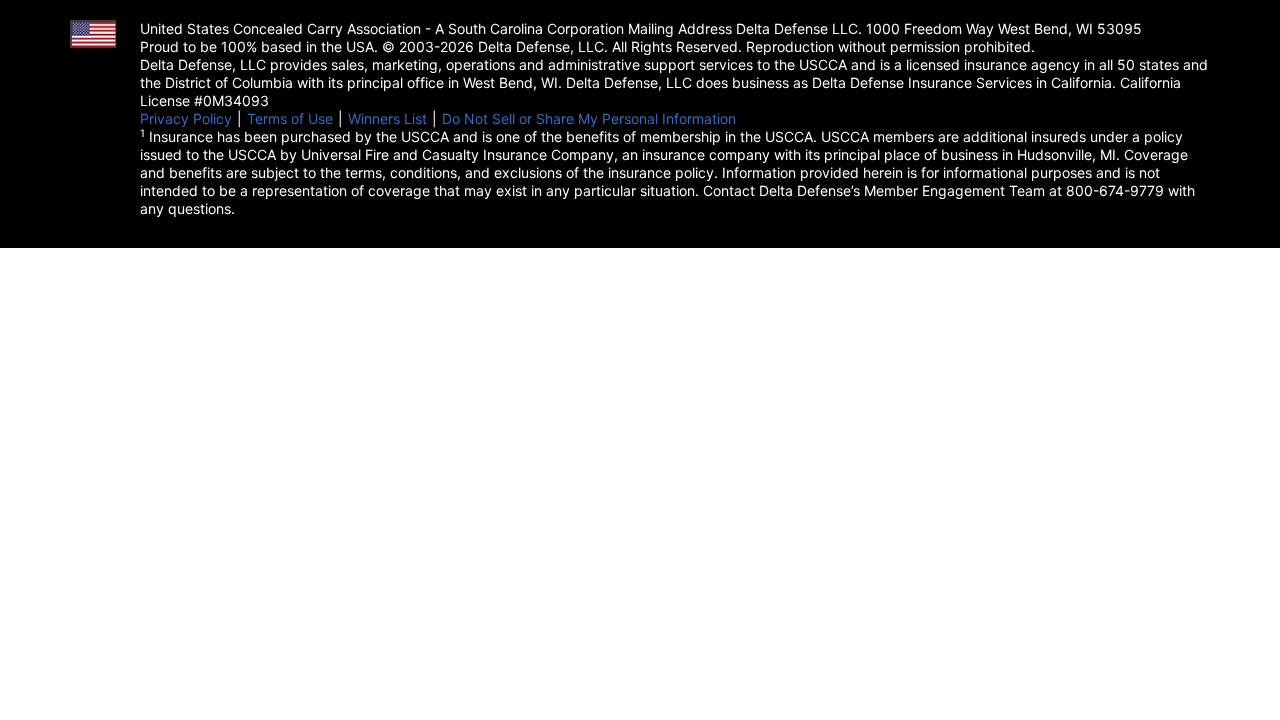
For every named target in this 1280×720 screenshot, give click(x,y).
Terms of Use (290, 118)
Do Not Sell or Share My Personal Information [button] (589, 118)
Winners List (387, 118)
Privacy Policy (186, 118)
